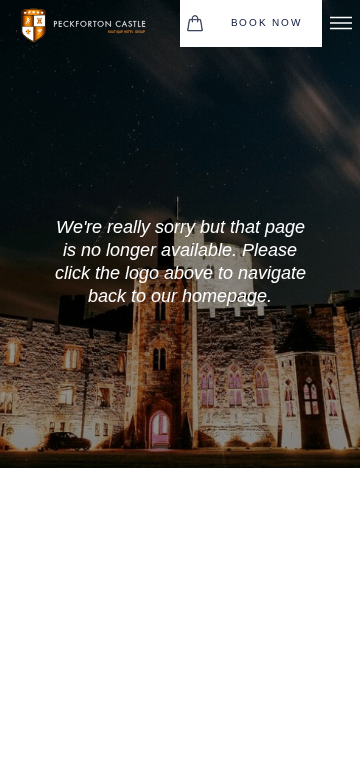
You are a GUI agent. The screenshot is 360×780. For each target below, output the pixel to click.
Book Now (266, 22)
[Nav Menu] (341, 23)
